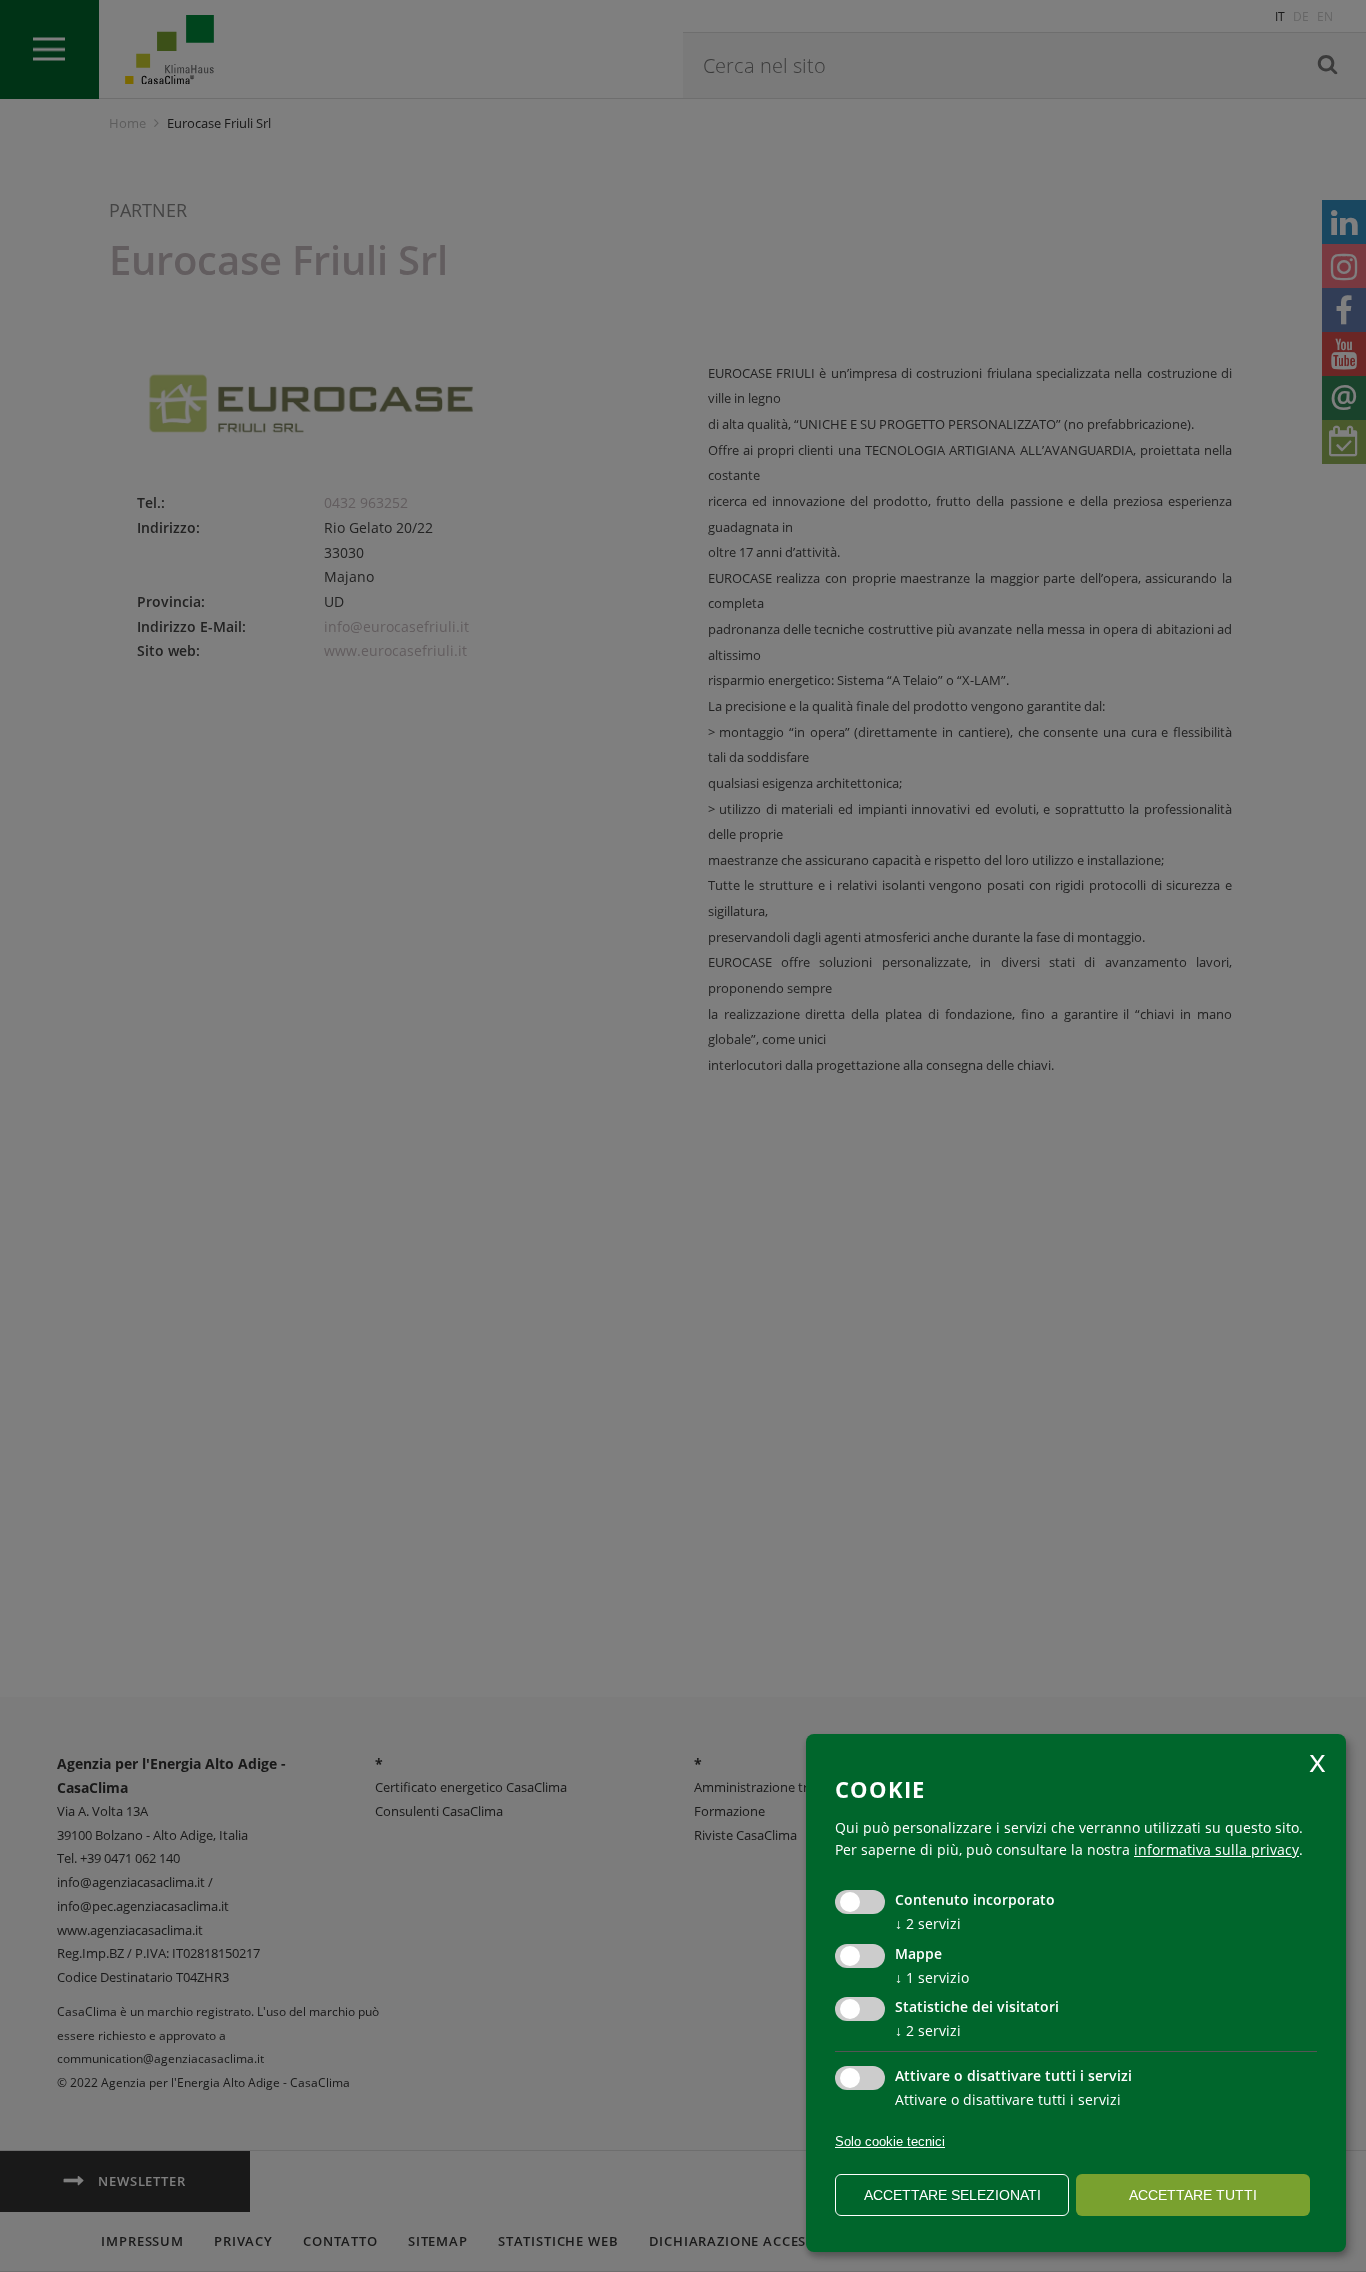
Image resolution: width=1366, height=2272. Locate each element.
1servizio (932, 1977)
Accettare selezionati (952, 2195)
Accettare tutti (1193, 2195)
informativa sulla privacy (1216, 1849)
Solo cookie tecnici (890, 2141)
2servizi (928, 1923)
